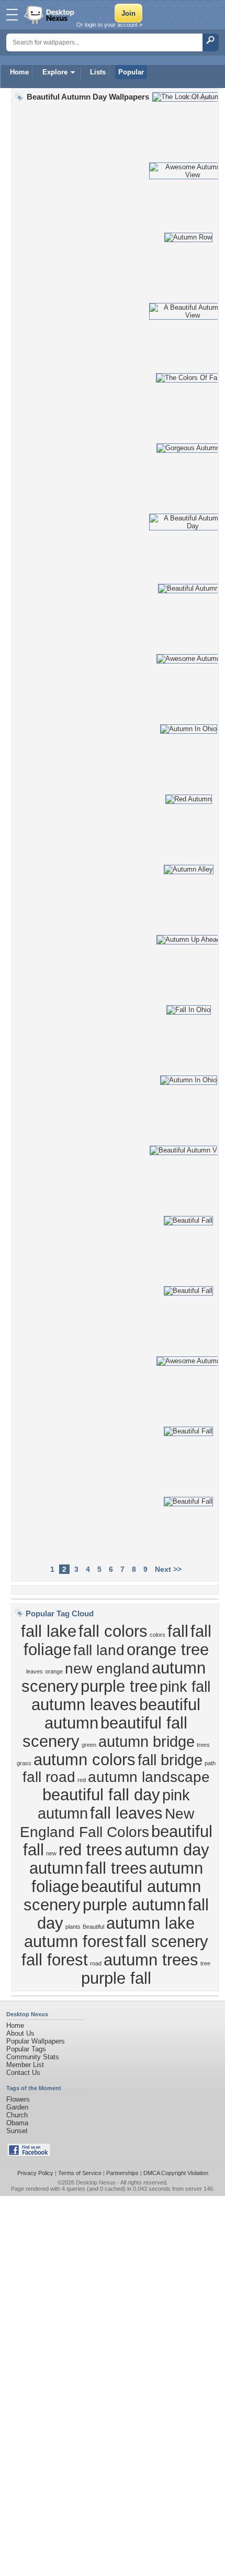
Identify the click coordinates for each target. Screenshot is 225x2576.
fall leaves (126, 1813)
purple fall (116, 1978)
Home (19, 72)
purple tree (119, 1686)
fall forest (55, 1960)
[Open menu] (12, 15)
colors (157, 1635)
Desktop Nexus (96, 2182)
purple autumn (134, 1905)
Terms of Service (80, 2173)
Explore (55, 72)
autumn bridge (147, 1741)
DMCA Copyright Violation (176, 2173)
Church (17, 2115)
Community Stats (33, 2057)
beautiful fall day (101, 1795)
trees (203, 1745)
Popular (131, 72)
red (82, 1780)
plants (73, 1927)
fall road (49, 1777)
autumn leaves (84, 1704)
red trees (91, 1850)
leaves (35, 1671)
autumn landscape (149, 1777)
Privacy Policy (35, 2173)
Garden (17, 2107)
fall (178, 1631)
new (51, 1853)
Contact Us (23, 2073)
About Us (20, 2033)
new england (107, 1669)
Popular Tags (26, 2049)
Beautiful (93, 1927)
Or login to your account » (109, 25)
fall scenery (167, 1941)
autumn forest (74, 1941)
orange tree (168, 1649)
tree (205, 1963)
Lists (98, 72)
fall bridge (170, 1760)
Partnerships (122, 2173)
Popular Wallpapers (36, 2041)
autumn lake (150, 1923)
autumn (56, 1868)
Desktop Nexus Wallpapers (50, 15)
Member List (25, 2065)
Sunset (17, 2131)
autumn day (167, 1850)
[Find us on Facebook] (29, 2154)
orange (54, 1671)
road (96, 1963)
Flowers (18, 2099)
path (210, 1763)
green (89, 1745)
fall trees (116, 1868)
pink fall (185, 1686)
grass (24, 1763)
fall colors (113, 1631)
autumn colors (85, 1759)
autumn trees (151, 1960)
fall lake (49, 1631)
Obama (17, 2123)
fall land (99, 1650)
